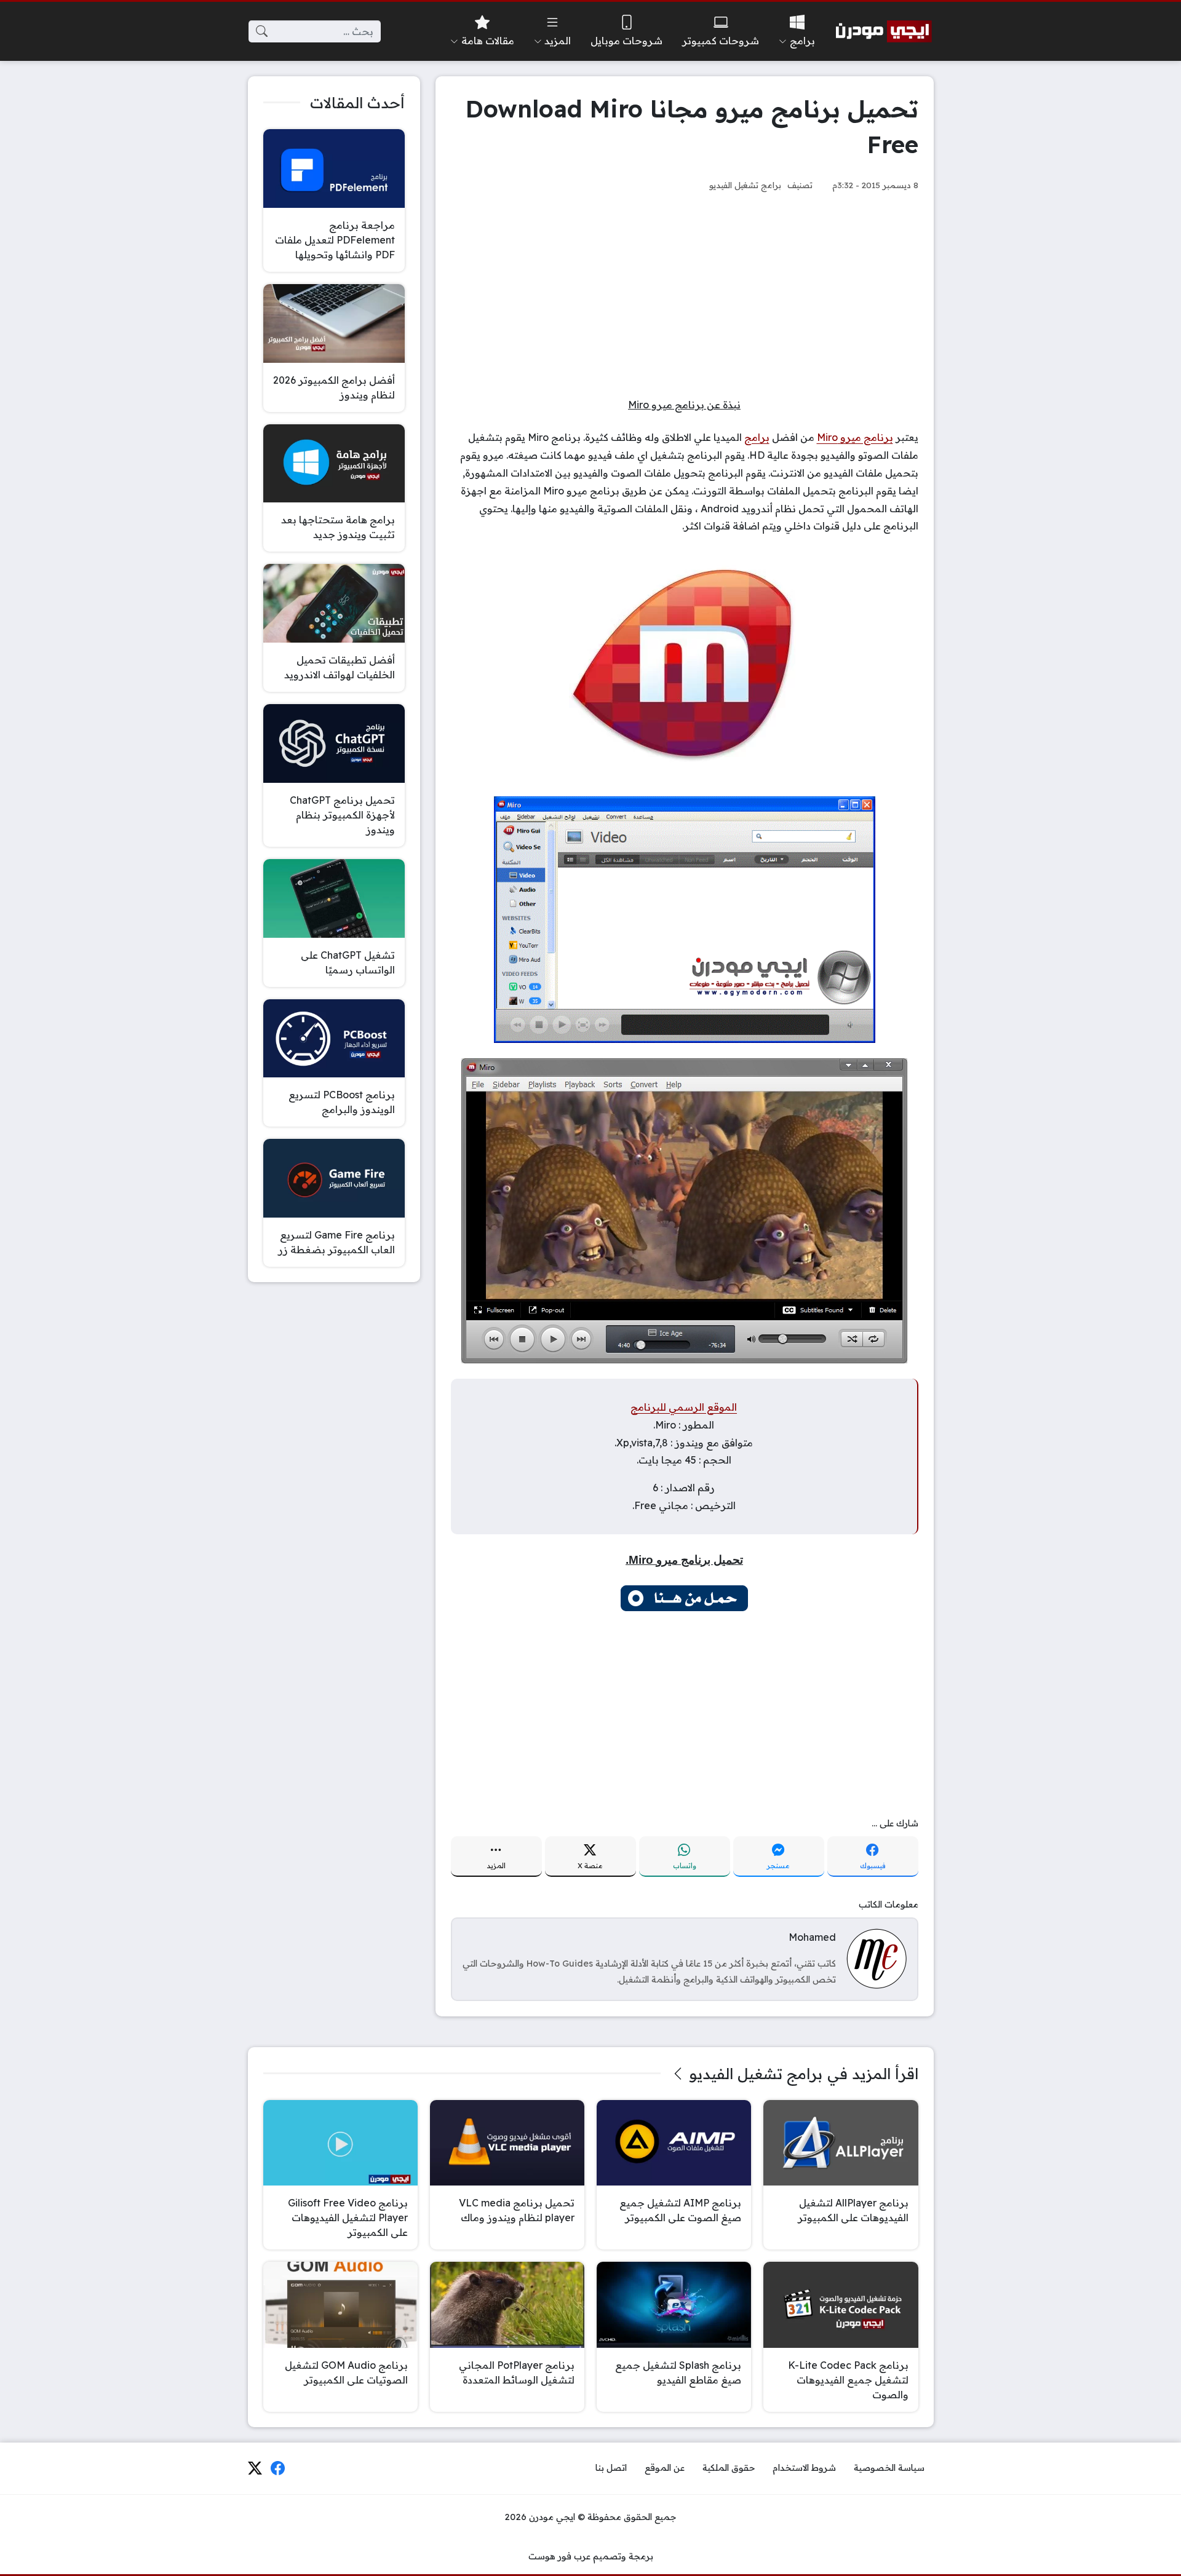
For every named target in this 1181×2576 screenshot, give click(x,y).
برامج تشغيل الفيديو (745, 185)
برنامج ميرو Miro (855, 437)
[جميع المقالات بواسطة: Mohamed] (877, 1958)
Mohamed (812, 1937)
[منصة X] (255, 2468)
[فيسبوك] (278, 2468)
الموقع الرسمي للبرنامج (684, 1407)
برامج (757, 437)
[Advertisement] (685, 295)
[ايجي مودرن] (884, 31)
